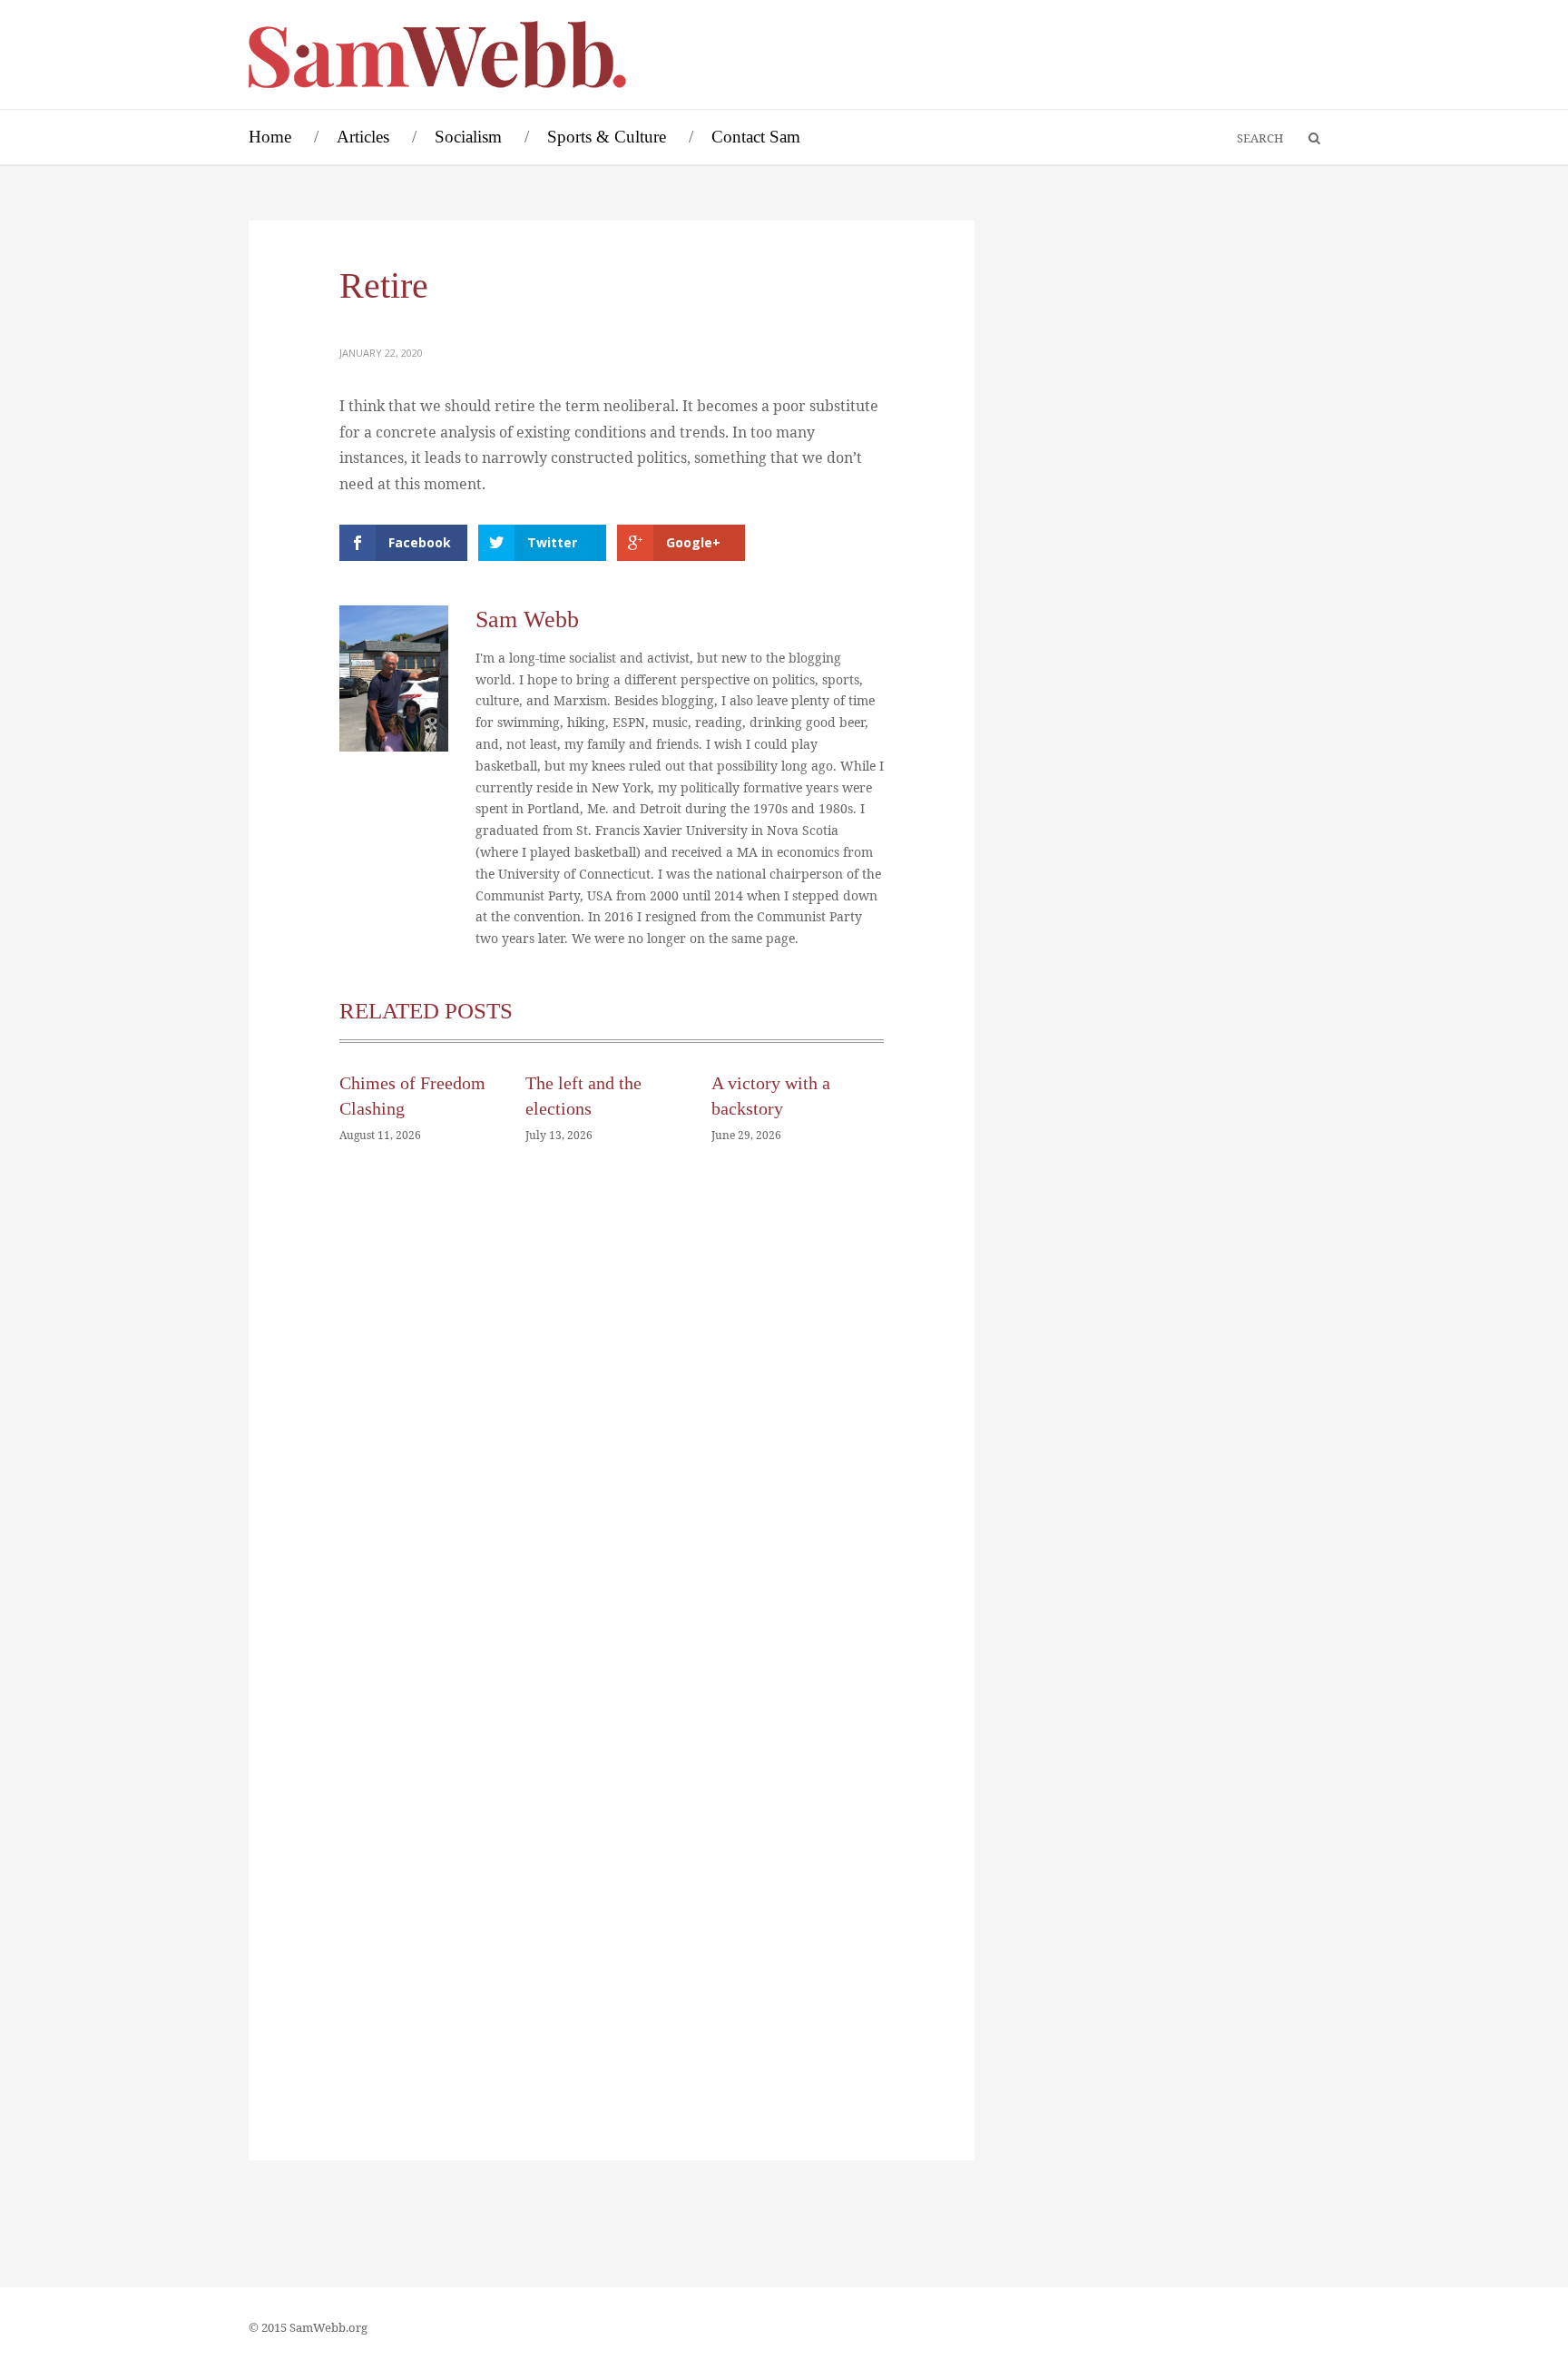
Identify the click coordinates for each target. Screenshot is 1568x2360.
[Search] (1306, 139)
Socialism (468, 137)
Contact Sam (756, 137)
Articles (363, 137)
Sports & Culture (607, 137)
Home (270, 137)
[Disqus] (612, 1431)
